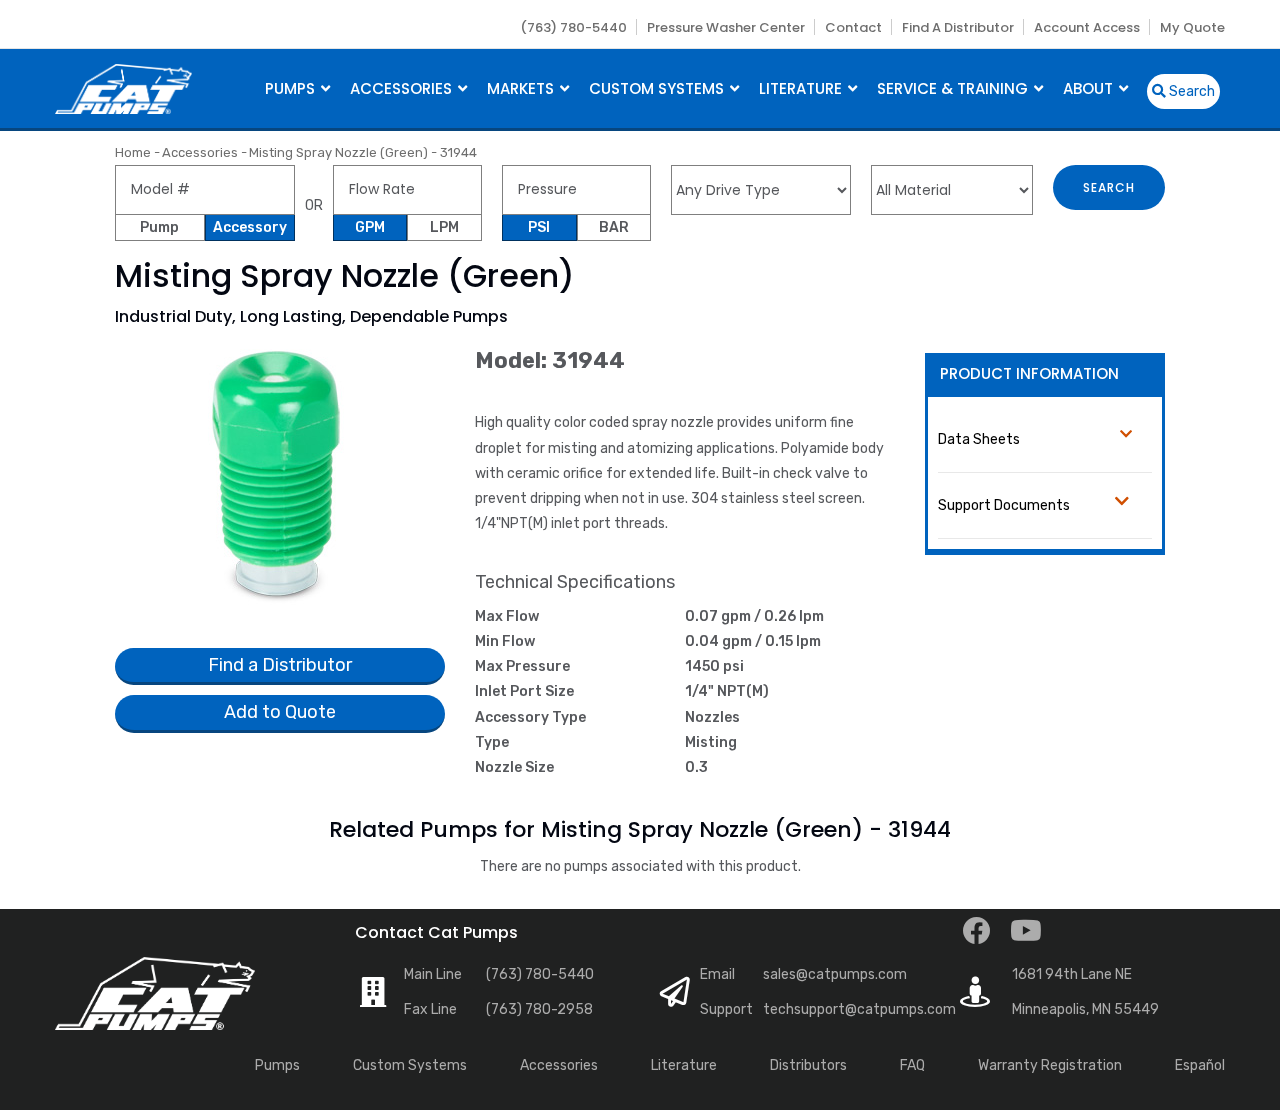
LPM (444, 227)
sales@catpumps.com (835, 974)
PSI (539, 227)
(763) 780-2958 (539, 1009)
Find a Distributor (958, 27)
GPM (370, 227)
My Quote (1192, 27)
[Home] (123, 86)
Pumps (292, 88)
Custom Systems (658, 88)
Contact (853, 27)
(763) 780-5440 (573, 27)
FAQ (912, 1065)
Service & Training (954, 88)
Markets (522, 88)
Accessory (250, 227)
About (1090, 88)
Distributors (808, 1065)
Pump (159, 227)
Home (133, 152)
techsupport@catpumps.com (859, 1009)
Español (1200, 1065)
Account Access (1087, 27)
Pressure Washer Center (726, 27)
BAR (614, 227)
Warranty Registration (1050, 1065)
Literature (802, 88)
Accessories (403, 88)
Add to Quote (280, 712)
